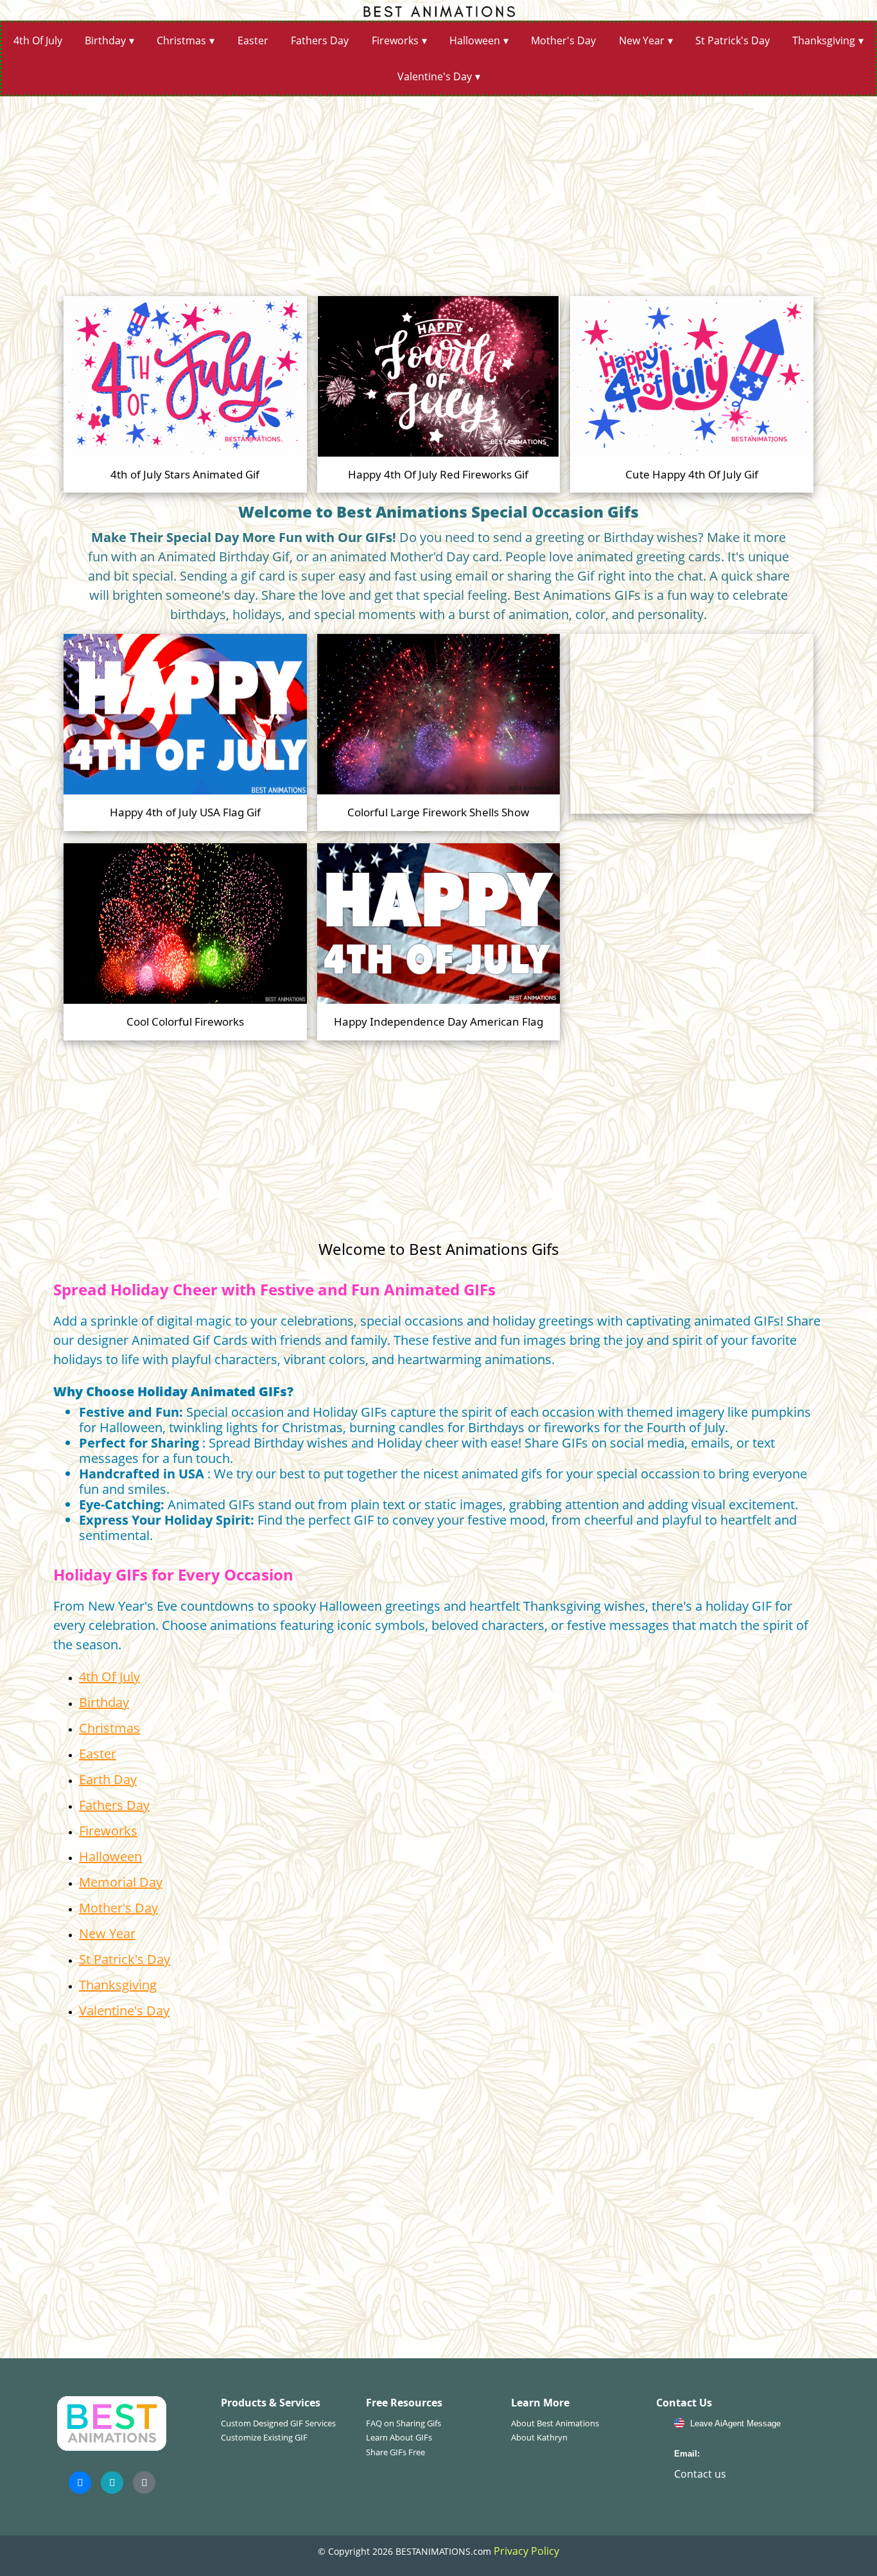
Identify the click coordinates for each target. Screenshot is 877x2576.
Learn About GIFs (399, 2437)
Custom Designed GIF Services (278, 2423)
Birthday (105, 40)
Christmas (181, 40)
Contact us (700, 2474)
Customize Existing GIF (264, 2437)
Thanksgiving (824, 40)
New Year (642, 40)
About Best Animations (555, 2423)
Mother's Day (563, 40)
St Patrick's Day (733, 40)
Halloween (475, 40)
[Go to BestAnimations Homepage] (438, 10)
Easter (253, 40)
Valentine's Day (435, 76)
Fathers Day (320, 40)
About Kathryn (539, 2437)
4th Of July (38, 40)
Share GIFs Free (395, 2452)
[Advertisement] (438, 191)
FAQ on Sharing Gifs (404, 2423)
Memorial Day (121, 1882)
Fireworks (395, 40)
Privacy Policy (526, 2551)
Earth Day (108, 1779)
